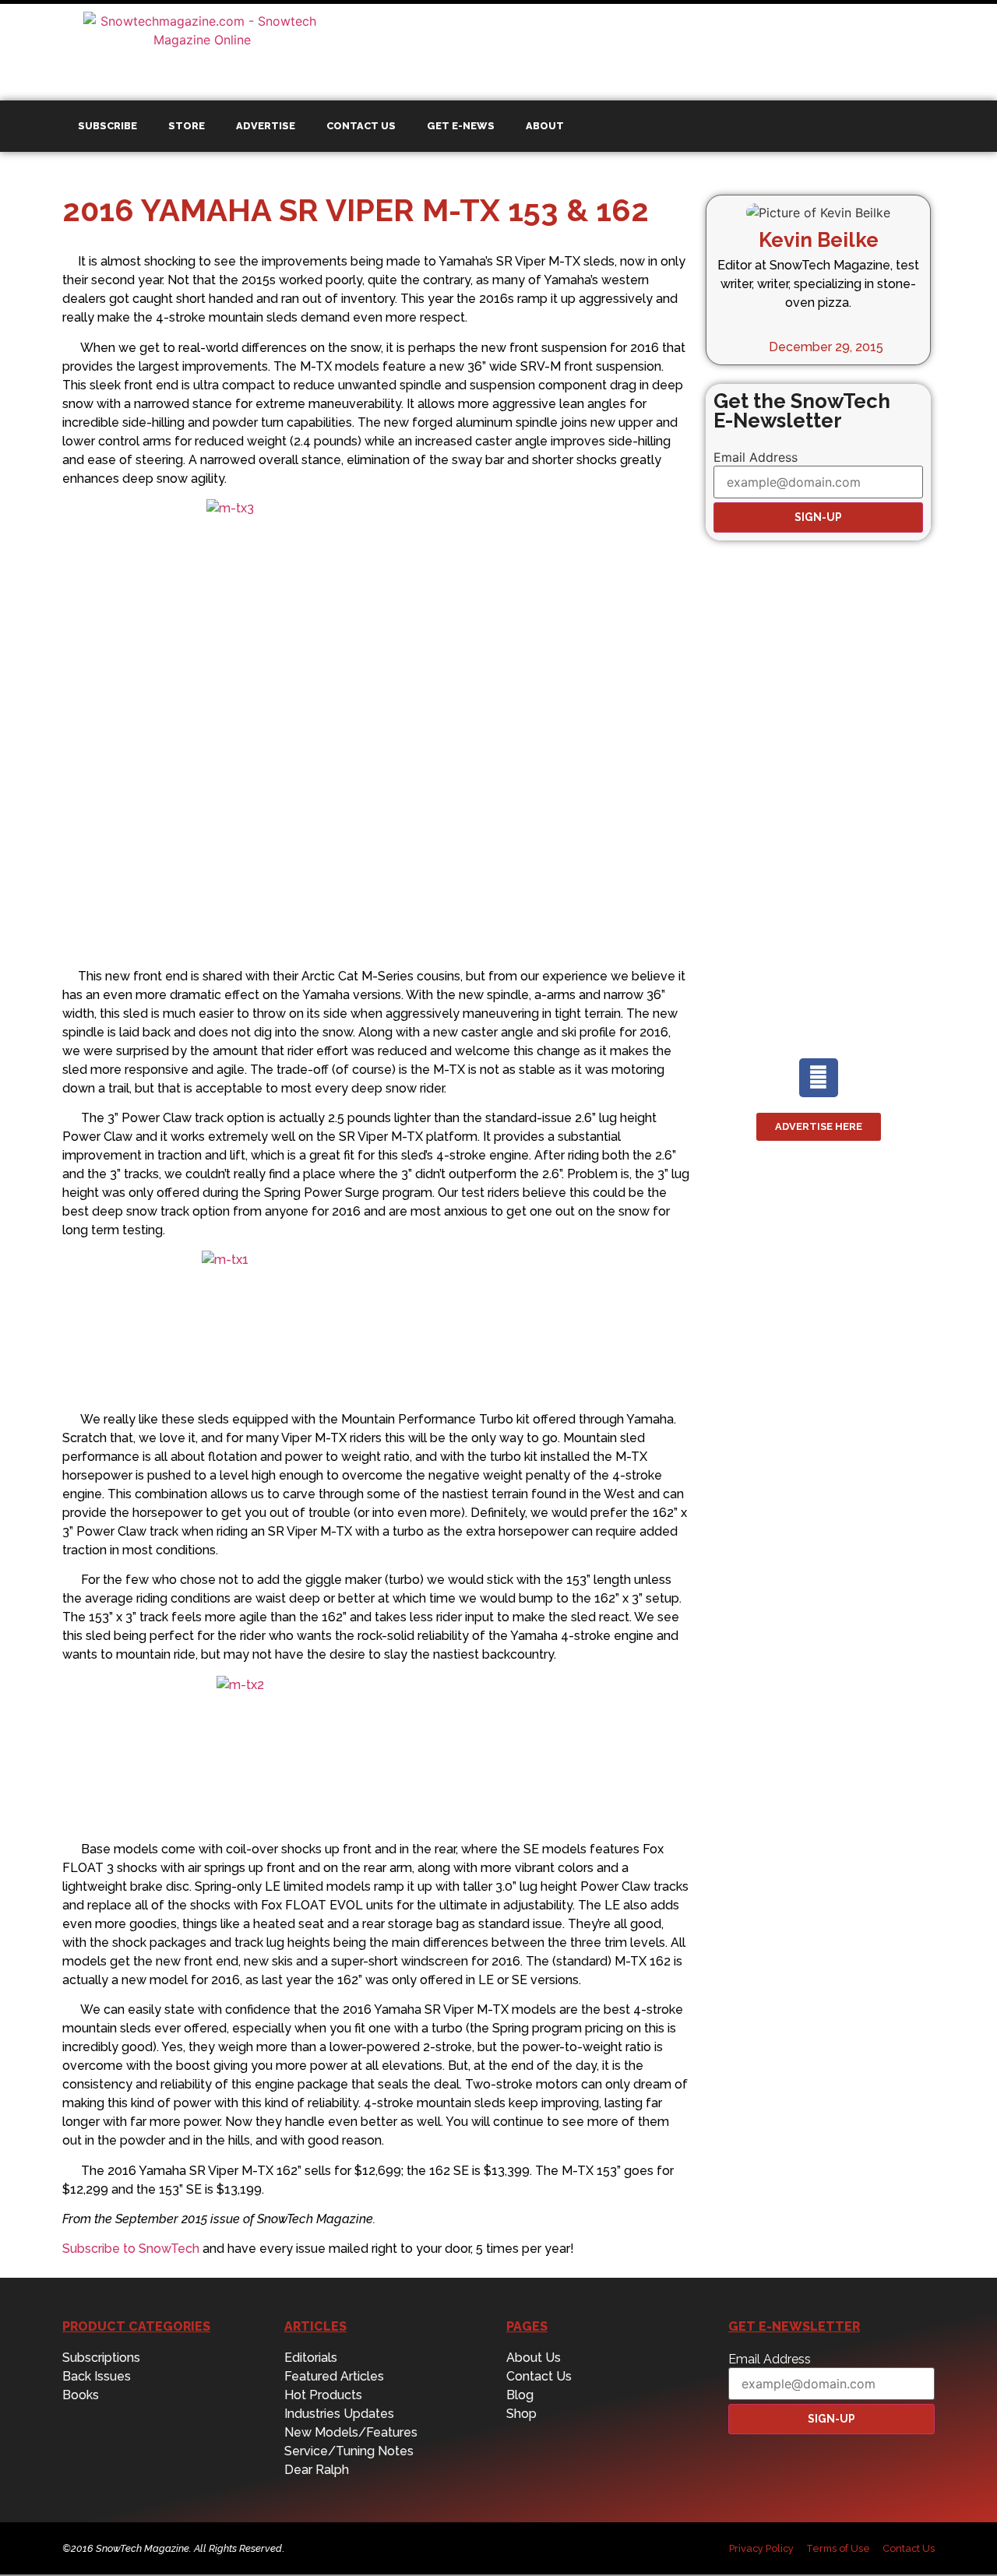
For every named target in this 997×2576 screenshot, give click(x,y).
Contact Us (361, 126)
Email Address (756, 457)
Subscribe (107, 126)
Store (187, 126)
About (545, 126)
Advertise (266, 126)
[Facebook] (819, 1078)
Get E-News (461, 126)
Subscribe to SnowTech (131, 2249)
